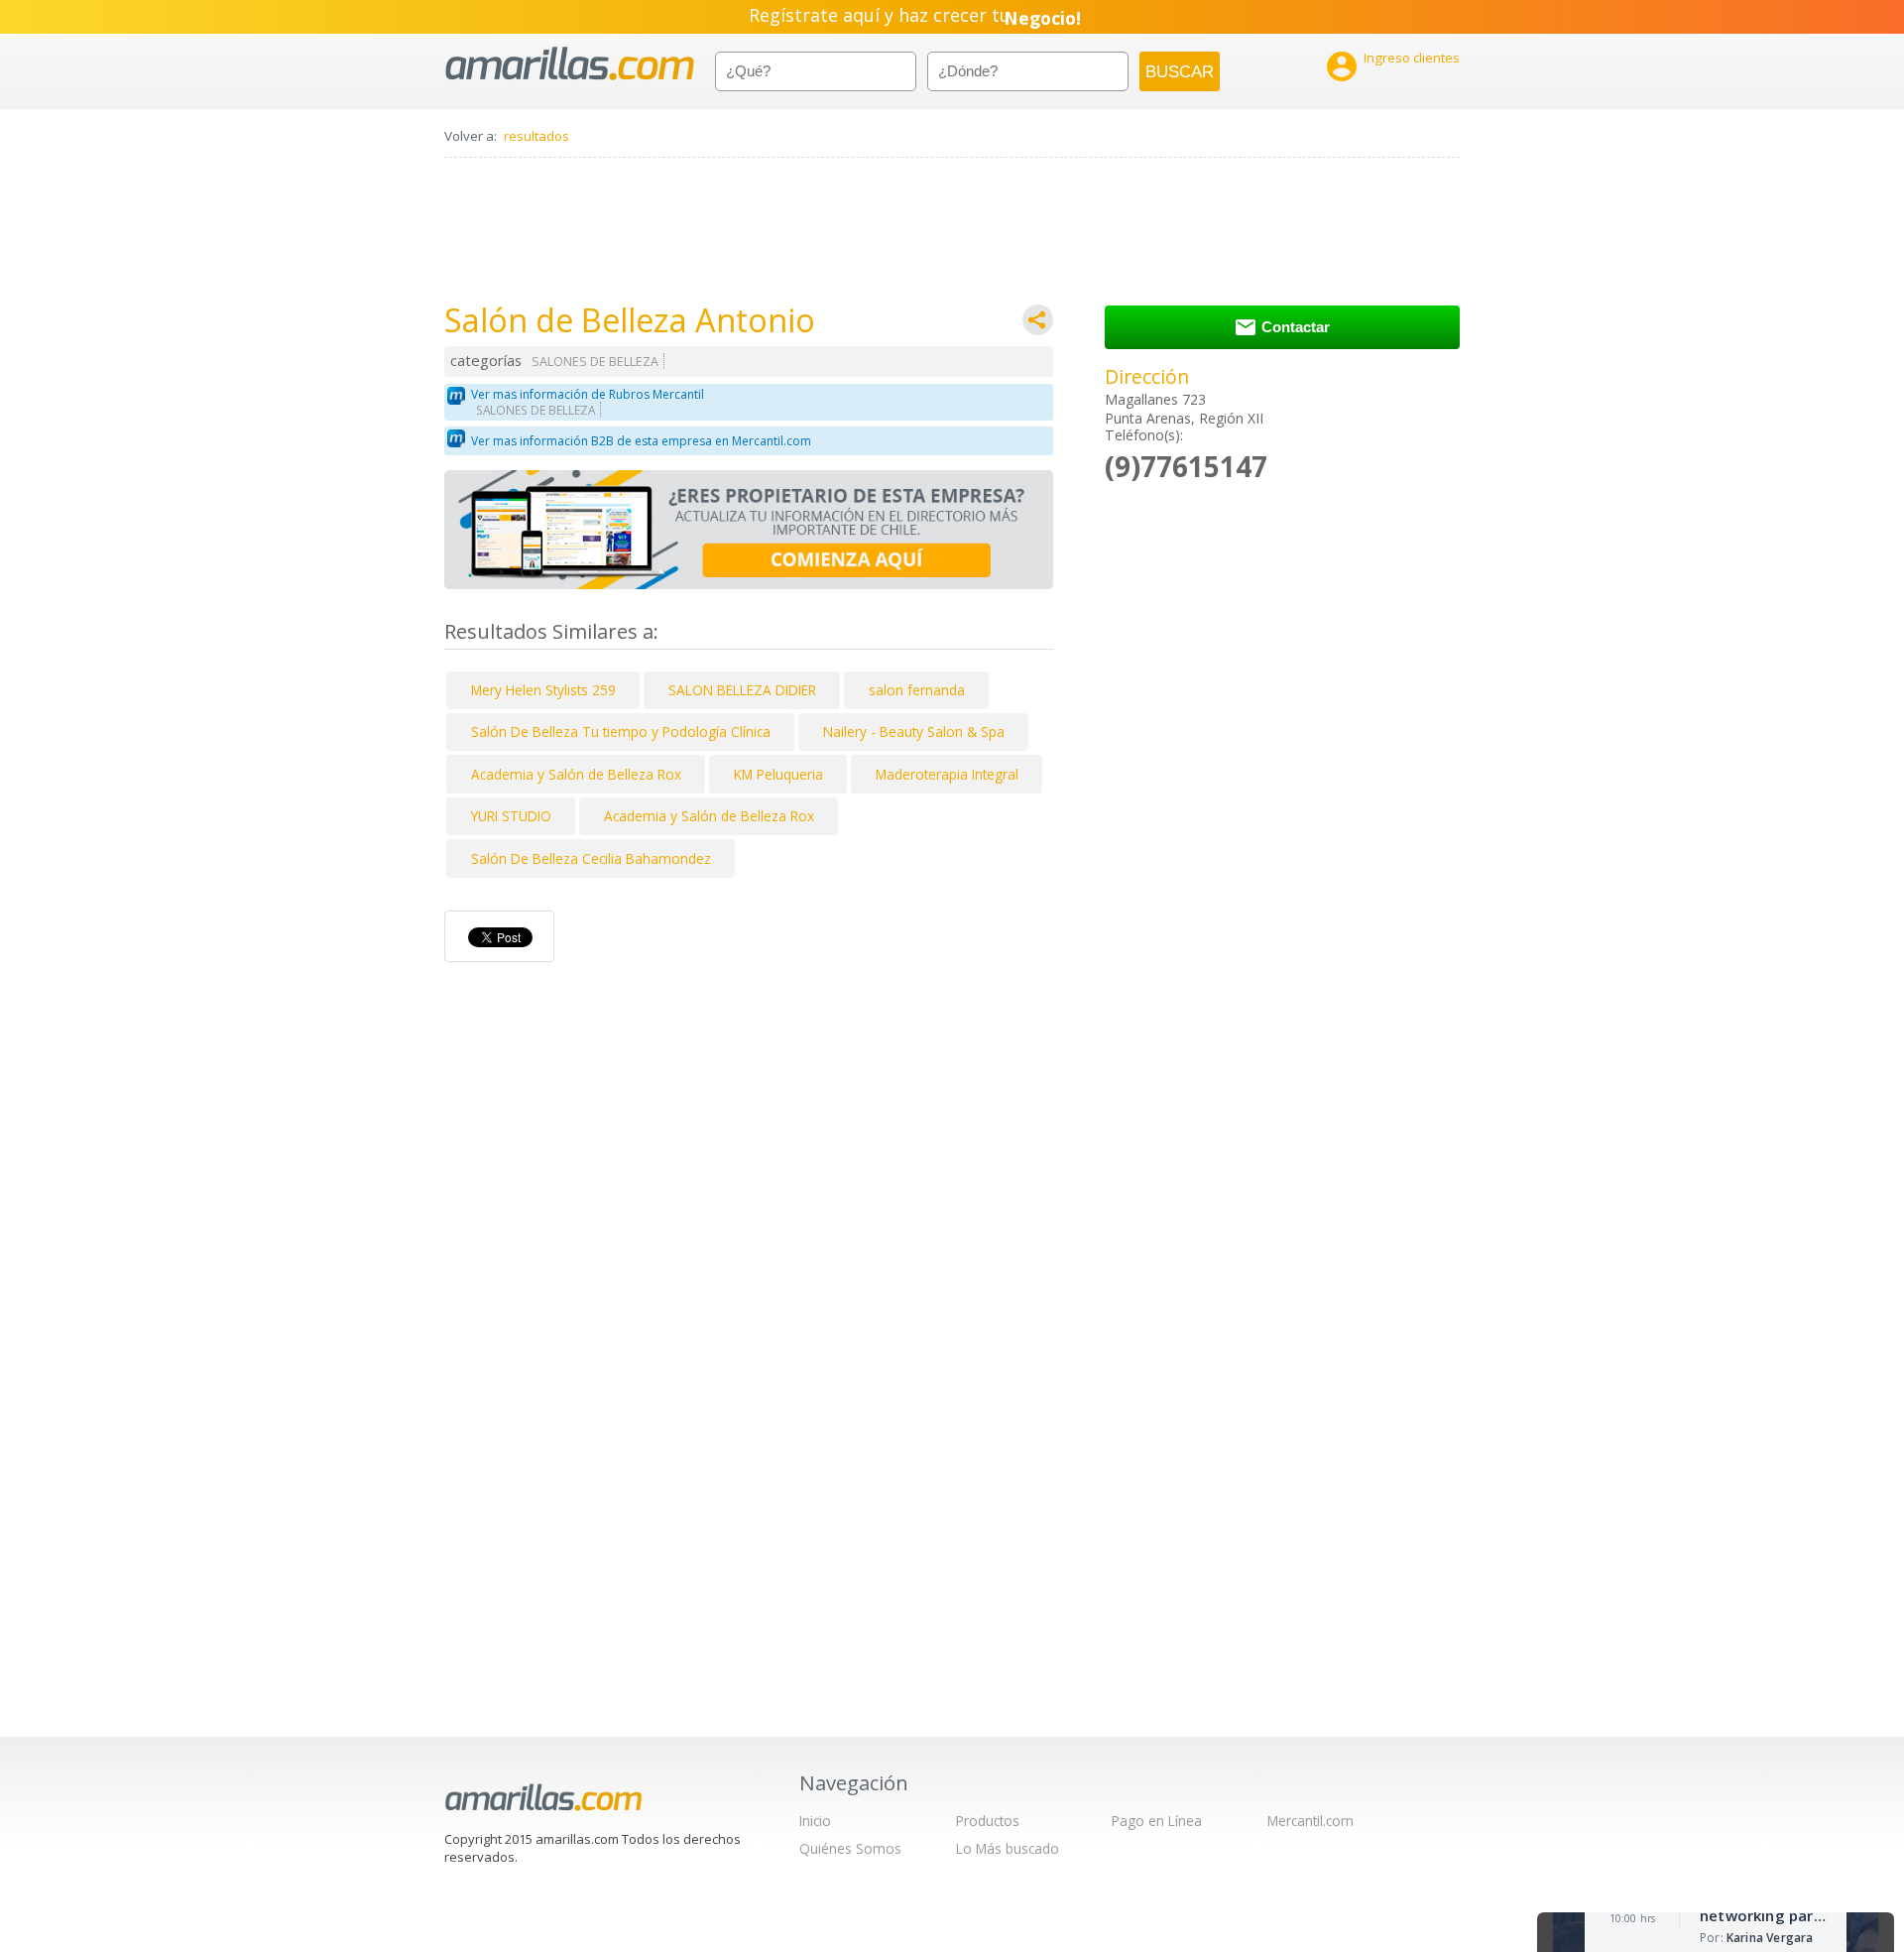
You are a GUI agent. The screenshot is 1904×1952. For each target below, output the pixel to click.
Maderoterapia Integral (947, 774)
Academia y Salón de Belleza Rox (576, 774)
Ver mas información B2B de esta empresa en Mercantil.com (641, 441)
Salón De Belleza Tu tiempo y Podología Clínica (621, 732)
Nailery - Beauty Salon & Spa (914, 732)
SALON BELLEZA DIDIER (742, 690)
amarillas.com (570, 64)
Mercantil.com (1310, 1821)
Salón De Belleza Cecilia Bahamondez (591, 858)
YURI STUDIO (511, 816)
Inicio (815, 1821)
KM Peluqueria (778, 774)
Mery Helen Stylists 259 (543, 690)
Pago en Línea (1157, 1821)
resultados (536, 136)
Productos (988, 1821)
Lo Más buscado (1008, 1848)
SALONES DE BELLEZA (595, 362)
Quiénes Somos (850, 1848)
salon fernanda (917, 690)
